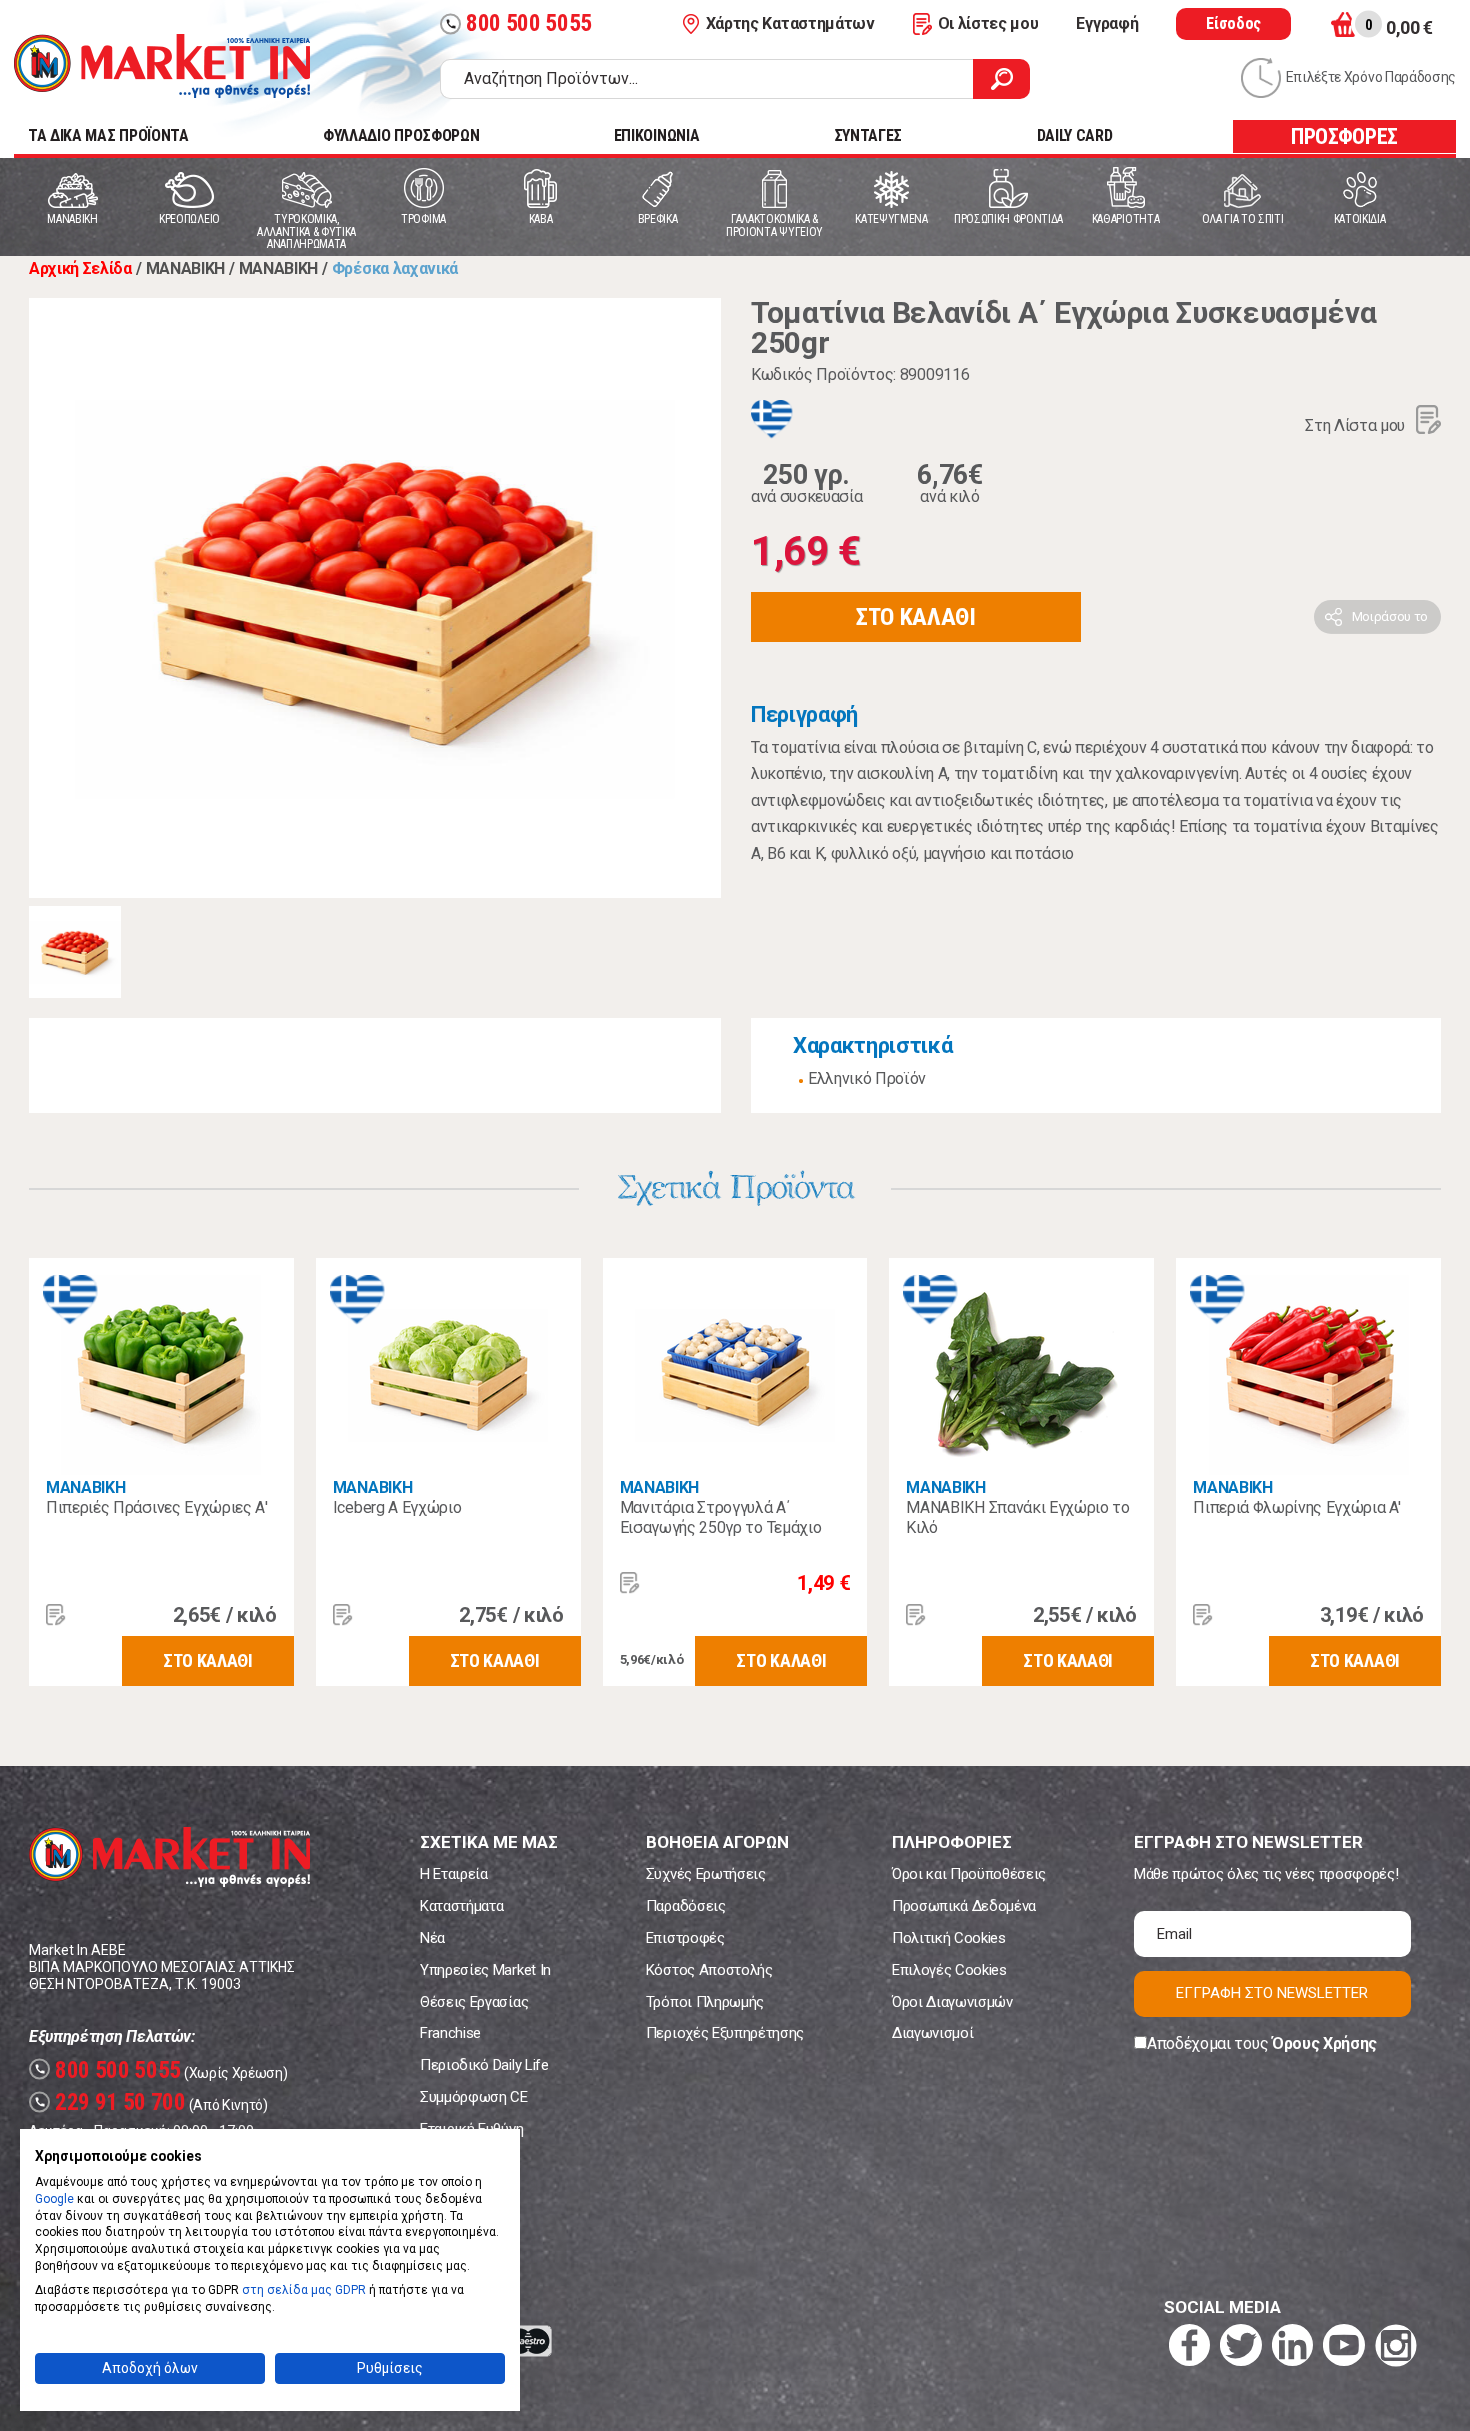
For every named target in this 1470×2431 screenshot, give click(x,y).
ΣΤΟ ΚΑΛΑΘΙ (916, 617)
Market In (162, 66)
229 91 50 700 (110, 2102)
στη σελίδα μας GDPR (304, 2290)
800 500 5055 (518, 23)
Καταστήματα (461, 1906)
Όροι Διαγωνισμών (952, 2002)
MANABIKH (85, 1487)
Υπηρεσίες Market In (485, 1970)
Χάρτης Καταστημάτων (790, 23)
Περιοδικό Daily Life (484, 2065)
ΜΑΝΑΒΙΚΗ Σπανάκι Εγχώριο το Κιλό (1017, 1517)
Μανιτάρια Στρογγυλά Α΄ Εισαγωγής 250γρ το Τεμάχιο (721, 1517)
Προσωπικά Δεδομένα (964, 1906)
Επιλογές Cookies (949, 1970)
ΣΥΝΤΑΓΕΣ (868, 135)
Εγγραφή (1107, 23)
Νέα (432, 1938)
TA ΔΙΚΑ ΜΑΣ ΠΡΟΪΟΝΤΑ (108, 135)
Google (54, 2199)
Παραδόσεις (686, 1906)
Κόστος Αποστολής (709, 1970)
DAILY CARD (1075, 135)
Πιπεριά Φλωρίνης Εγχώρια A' (1296, 1507)
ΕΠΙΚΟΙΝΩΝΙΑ (656, 135)
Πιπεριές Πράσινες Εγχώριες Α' (157, 1507)
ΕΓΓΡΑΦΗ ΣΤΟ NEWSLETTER (1272, 1993)
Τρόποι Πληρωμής (705, 2002)
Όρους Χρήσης (1324, 2043)
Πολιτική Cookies (949, 1938)
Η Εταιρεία (454, 1874)
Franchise (450, 2033)
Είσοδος (1233, 23)
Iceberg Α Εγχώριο (397, 1507)
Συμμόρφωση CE (474, 2097)
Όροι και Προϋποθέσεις (969, 1874)
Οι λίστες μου (988, 23)
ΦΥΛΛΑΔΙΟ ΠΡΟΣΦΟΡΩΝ (401, 135)
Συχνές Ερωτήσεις (706, 1874)
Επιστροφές (685, 1938)
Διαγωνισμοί (932, 2033)
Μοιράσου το (1390, 616)
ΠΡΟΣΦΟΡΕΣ (1344, 136)
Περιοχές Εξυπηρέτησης (725, 2033)
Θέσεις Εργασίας (474, 2002)
